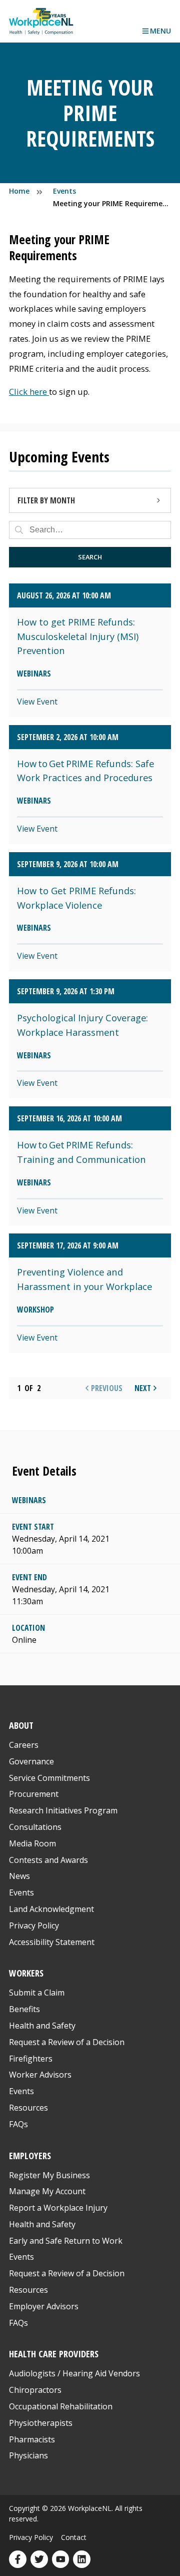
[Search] (19, 530)
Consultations (35, 1827)
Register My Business (49, 2175)
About (21, 1725)
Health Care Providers (54, 2354)
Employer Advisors (44, 2306)
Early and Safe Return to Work (66, 2241)
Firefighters (31, 2059)
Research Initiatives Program (63, 1810)
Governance (31, 1761)
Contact (74, 2537)
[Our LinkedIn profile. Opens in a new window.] (82, 2559)
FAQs (18, 2124)
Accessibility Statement (52, 1942)
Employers (30, 2155)
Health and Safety (42, 2026)
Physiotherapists (41, 2423)
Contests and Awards (48, 1860)
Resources (28, 2108)
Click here (29, 392)
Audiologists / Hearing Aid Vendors (74, 2373)
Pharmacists (32, 2439)
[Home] (41, 21)
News (19, 1876)
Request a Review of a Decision (67, 2042)
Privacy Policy (34, 1925)
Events (21, 1892)
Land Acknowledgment (51, 1909)
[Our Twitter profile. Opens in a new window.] (39, 2559)
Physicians (28, 2455)
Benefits (24, 2009)
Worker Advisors (40, 2075)
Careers (24, 1745)
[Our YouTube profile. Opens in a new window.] (61, 2559)
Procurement (34, 1794)
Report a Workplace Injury (58, 2208)
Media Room (32, 1843)
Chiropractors (35, 2390)
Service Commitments (50, 1778)
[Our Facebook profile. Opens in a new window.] (18, 2559)
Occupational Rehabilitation (61, 2406)
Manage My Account (47, 2191)
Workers (26, 1973)
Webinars (29, 1500)
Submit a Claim (37, 1993)
